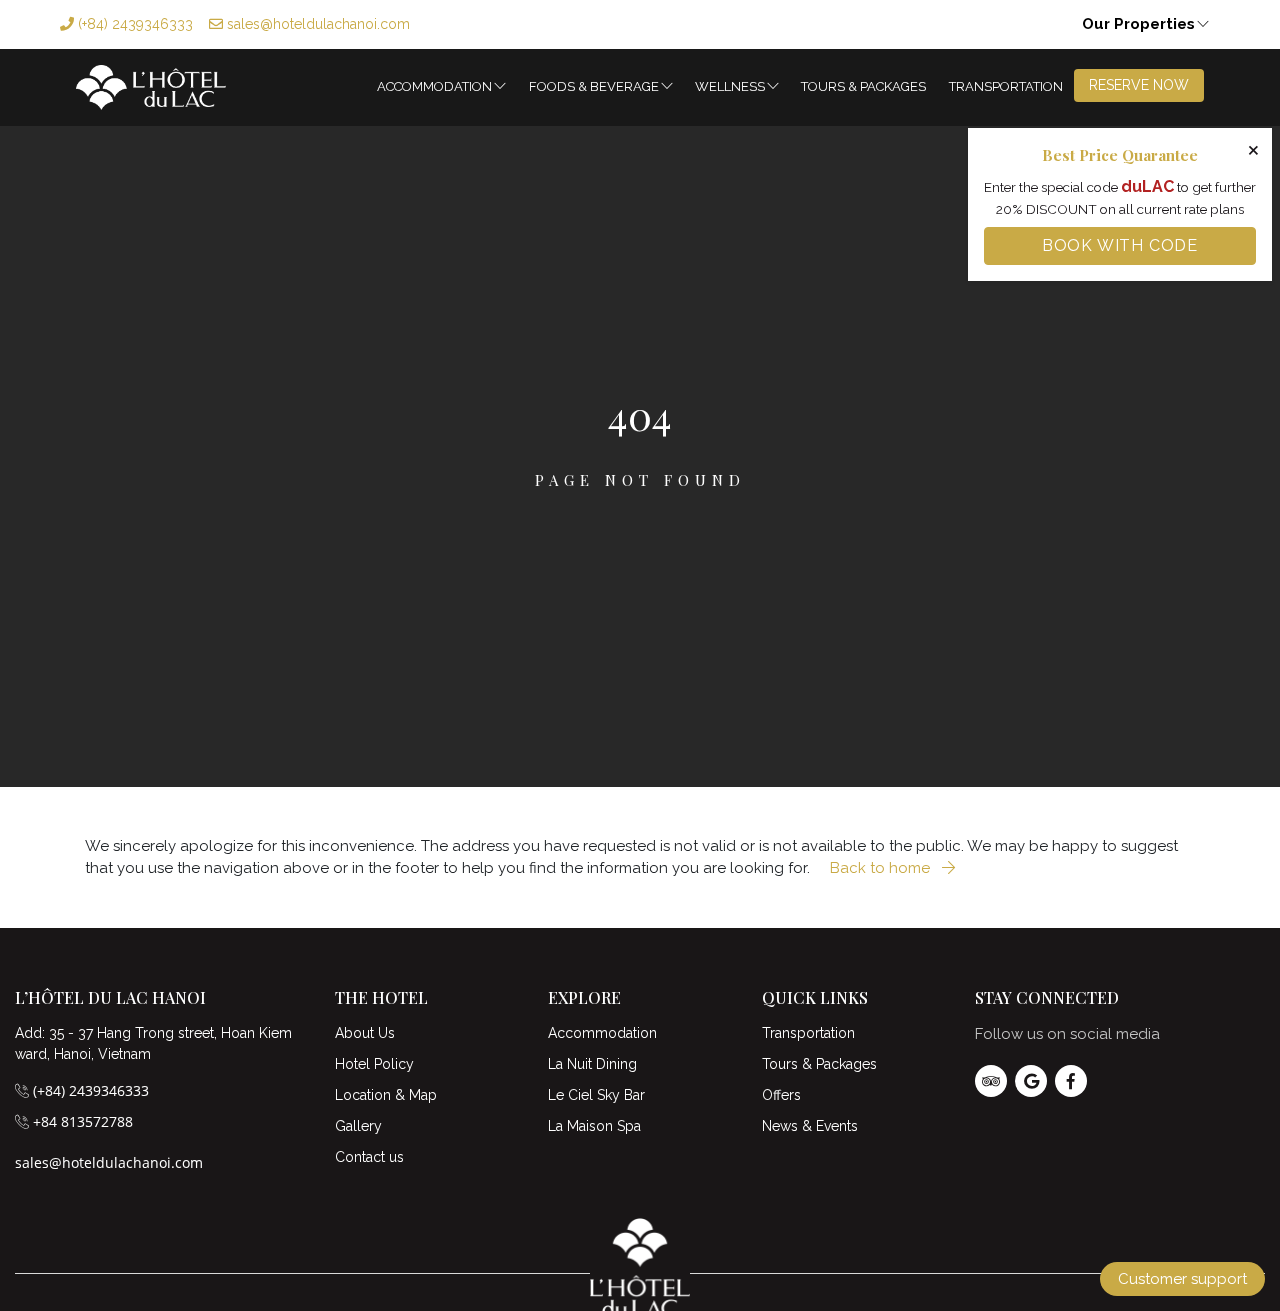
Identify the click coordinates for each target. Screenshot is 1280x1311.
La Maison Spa (594, 1126)
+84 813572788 (83, 1121)
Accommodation (434, 86)
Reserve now (1139, 85)
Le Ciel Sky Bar (596, 1095)
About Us (365, 1033)
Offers (781, 1095)
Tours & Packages (863, 86)
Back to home (882, 868)
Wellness (730, 86)
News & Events (810, 1126)
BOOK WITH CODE (1120, 245)
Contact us (369, 1157)
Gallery (358, 1126)
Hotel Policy (374, 1064)
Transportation (1006, 86)
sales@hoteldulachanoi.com (316, 24)
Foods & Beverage (594, 86)
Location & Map (386, 1095)
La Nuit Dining (592, 1064)
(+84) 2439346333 (133, 24)
